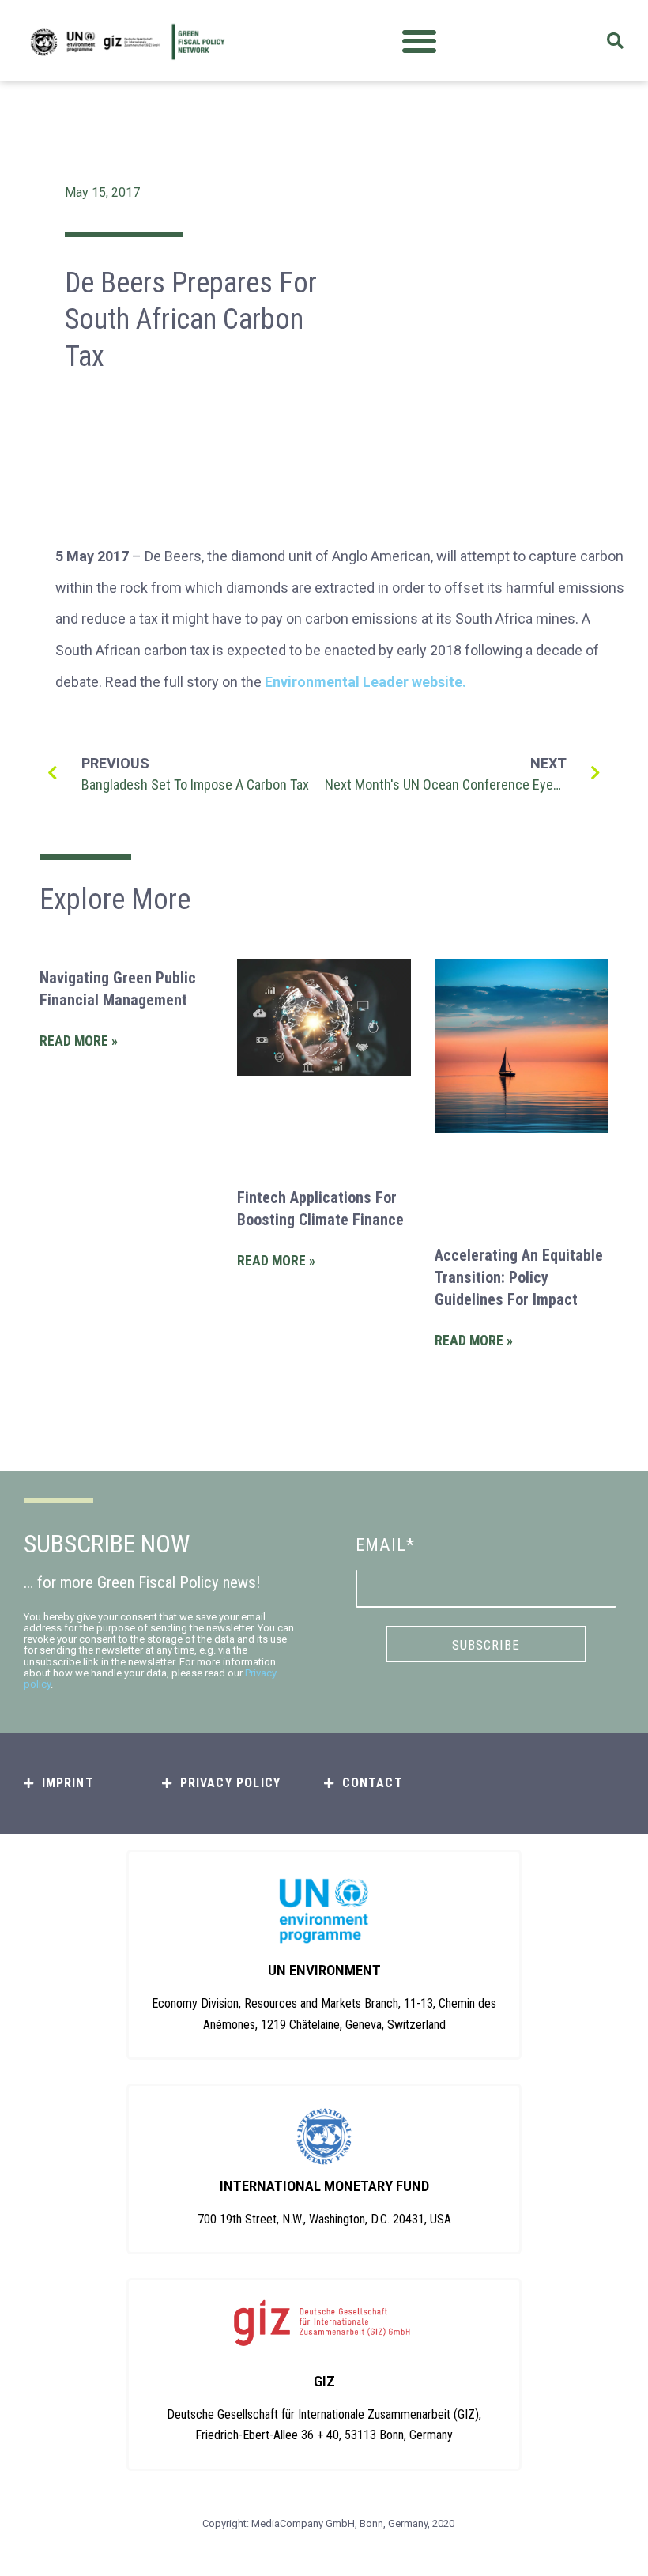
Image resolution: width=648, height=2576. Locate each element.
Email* (385, 1545)
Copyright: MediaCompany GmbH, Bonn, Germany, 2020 (328, 2523)
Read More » (79, 1041)
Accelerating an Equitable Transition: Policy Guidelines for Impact (519, 1277)
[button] (419, 41)
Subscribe (486, 1645)
